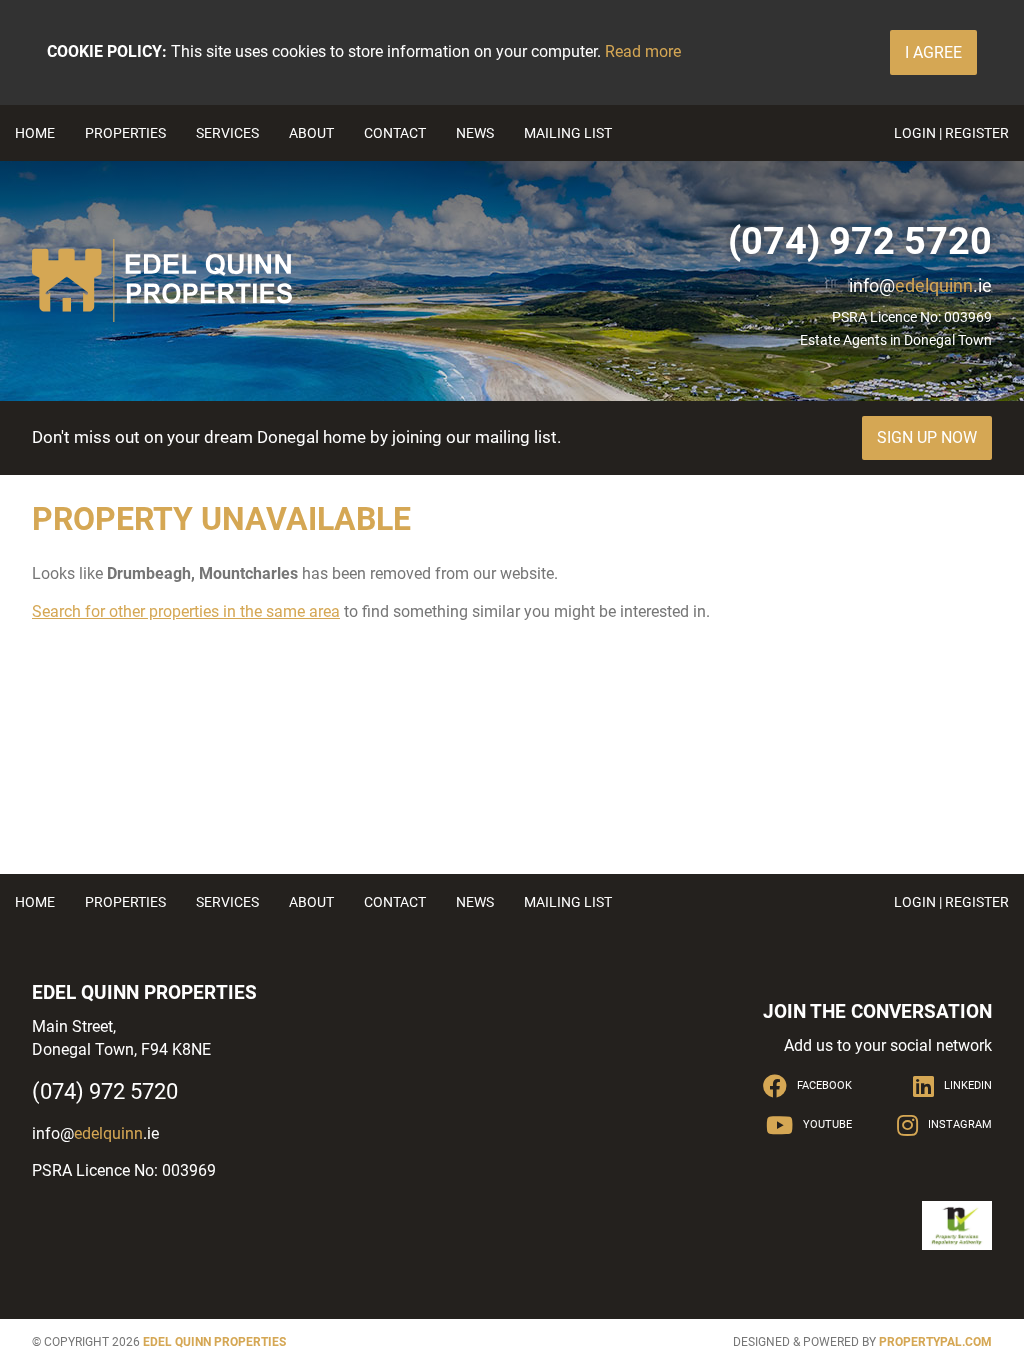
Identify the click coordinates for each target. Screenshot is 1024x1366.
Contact (395, 133)
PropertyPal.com (935, 1342)
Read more (643, 51)
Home (35, 133)
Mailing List (568, 133)
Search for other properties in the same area (186, 611)
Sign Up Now (927, 437)
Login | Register (951, 133)
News (475, 133)
